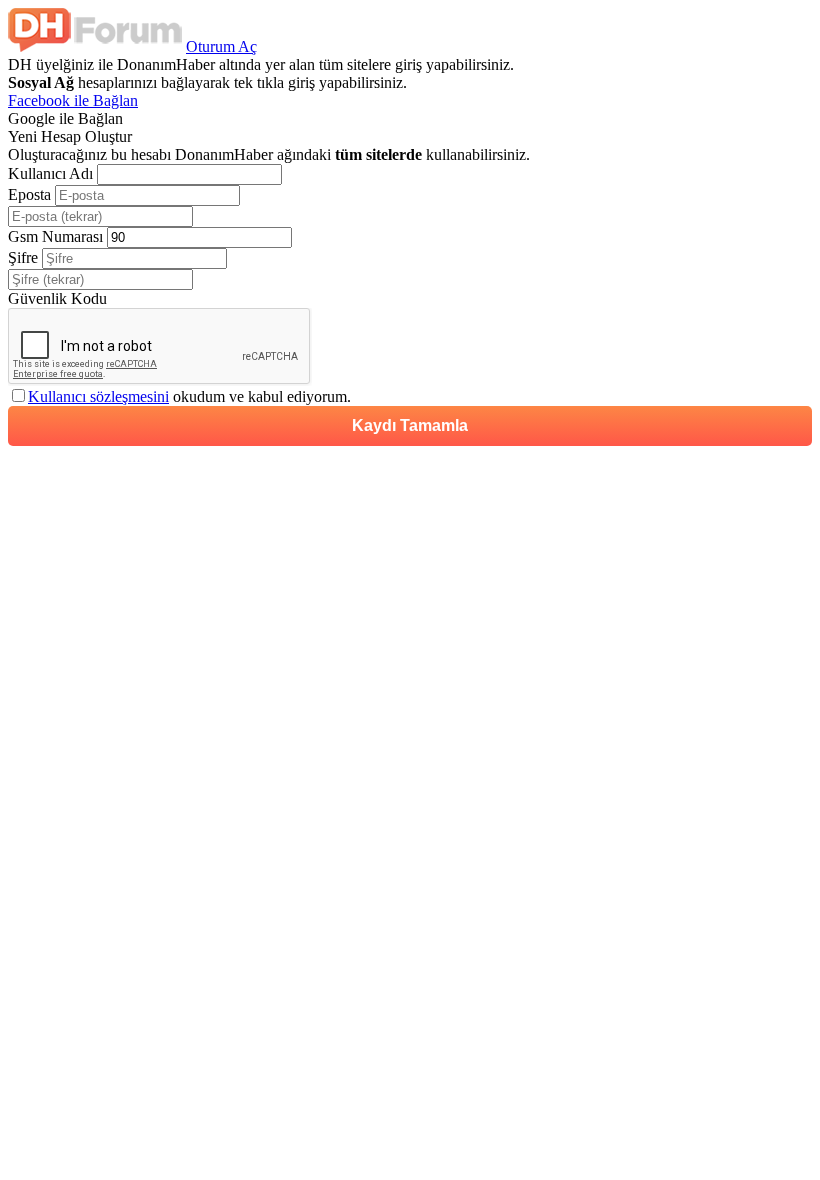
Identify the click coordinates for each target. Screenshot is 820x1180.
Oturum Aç (221, 46)
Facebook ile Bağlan (73, 100)
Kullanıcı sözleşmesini (98, 396)
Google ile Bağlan (65, 118)
